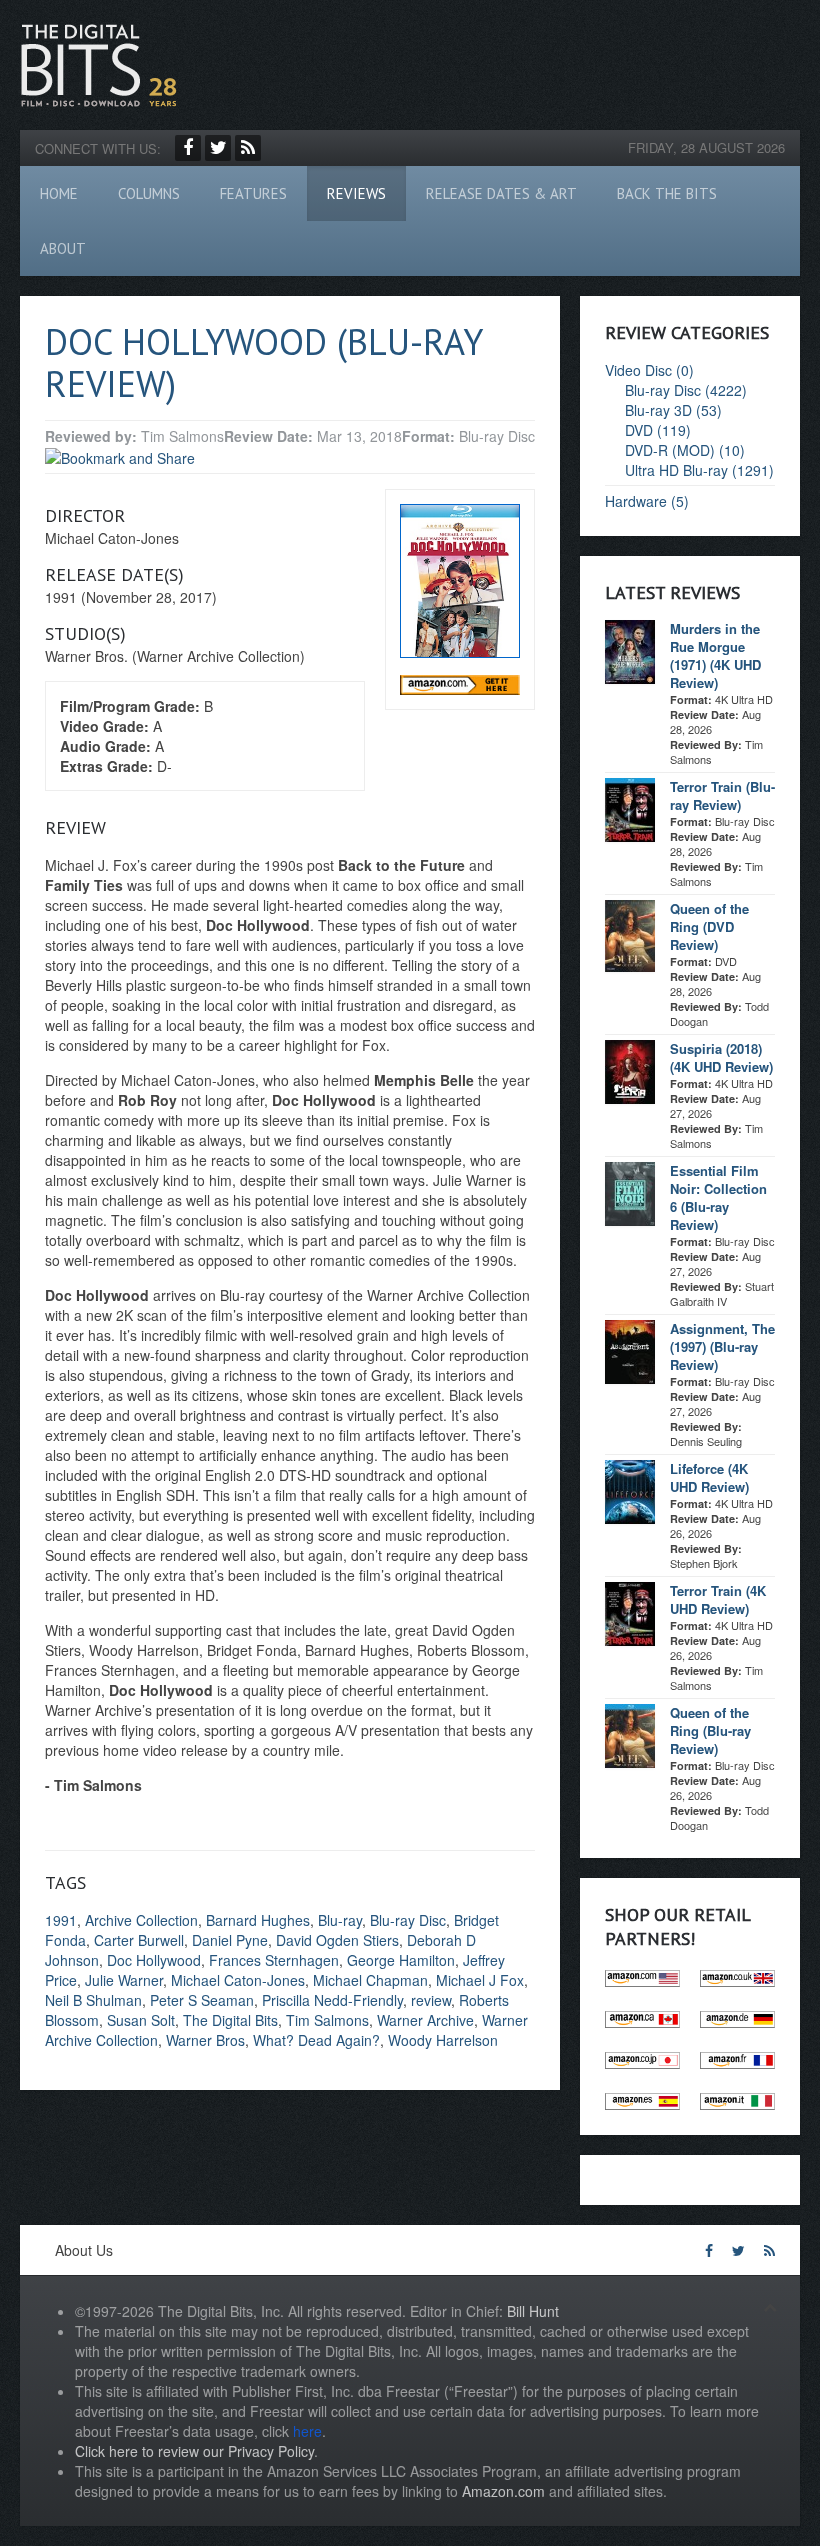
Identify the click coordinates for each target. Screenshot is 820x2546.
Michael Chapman (370, 1980)
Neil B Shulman (93, 2000)
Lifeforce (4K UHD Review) (709, 1477)
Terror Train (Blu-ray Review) (722, 795)
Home (59, 193)
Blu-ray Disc (408, 1920)
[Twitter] (218, 148)
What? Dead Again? (316, 2040)
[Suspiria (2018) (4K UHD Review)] (630, 1070)
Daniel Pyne (230, 1940)
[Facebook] (188, 148)
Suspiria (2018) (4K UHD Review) (721, 1057)
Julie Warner (124, 1980)
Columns (149, 193)
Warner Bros (205, 2040)
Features (253, 193)
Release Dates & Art (501, 193)
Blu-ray (340, 1920)
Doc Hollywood (154, 1960)
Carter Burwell (139, 1940)
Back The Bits (667, 193)
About (63, 248)
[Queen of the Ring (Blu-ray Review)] (630, 1734)
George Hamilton (401, 1960)
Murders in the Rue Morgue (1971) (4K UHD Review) (715, 655)
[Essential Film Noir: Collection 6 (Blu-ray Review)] (630, 1192)
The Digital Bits (230, 2020)
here (307, 2431)
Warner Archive (425, 2020)
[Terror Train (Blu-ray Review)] (630, 808)
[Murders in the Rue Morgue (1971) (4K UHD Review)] (630, 650)
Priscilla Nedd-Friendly (332, 2000)
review (431, 2000)
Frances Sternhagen (274, 1960)
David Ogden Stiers (337, 1940)
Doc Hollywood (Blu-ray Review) (263, 362)
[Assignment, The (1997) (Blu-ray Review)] (630, 1350)
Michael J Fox (480, 1980)
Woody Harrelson (443, 2040)
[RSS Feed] (248, 148)
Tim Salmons (327, 2020)
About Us (84, 2250)
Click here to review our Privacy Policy (194, 2451)
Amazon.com (503, 2491)
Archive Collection (141, 1920)
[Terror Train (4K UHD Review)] (630, 1612)
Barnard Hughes (258, 1920)
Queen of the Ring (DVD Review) (709, 926)
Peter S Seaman (202, 2000)
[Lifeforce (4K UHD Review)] (630, 1490)
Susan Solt (141, 2020)
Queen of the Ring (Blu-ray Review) (710, 1730)
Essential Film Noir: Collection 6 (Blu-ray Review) (718, 1197)
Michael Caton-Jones (238, 1980)
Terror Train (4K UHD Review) (718, 1599)
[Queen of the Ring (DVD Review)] (630, 934)
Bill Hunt (533, 2311)
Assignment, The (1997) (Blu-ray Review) (722, 1346)
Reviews (356, 193)
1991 (61, 1920)
